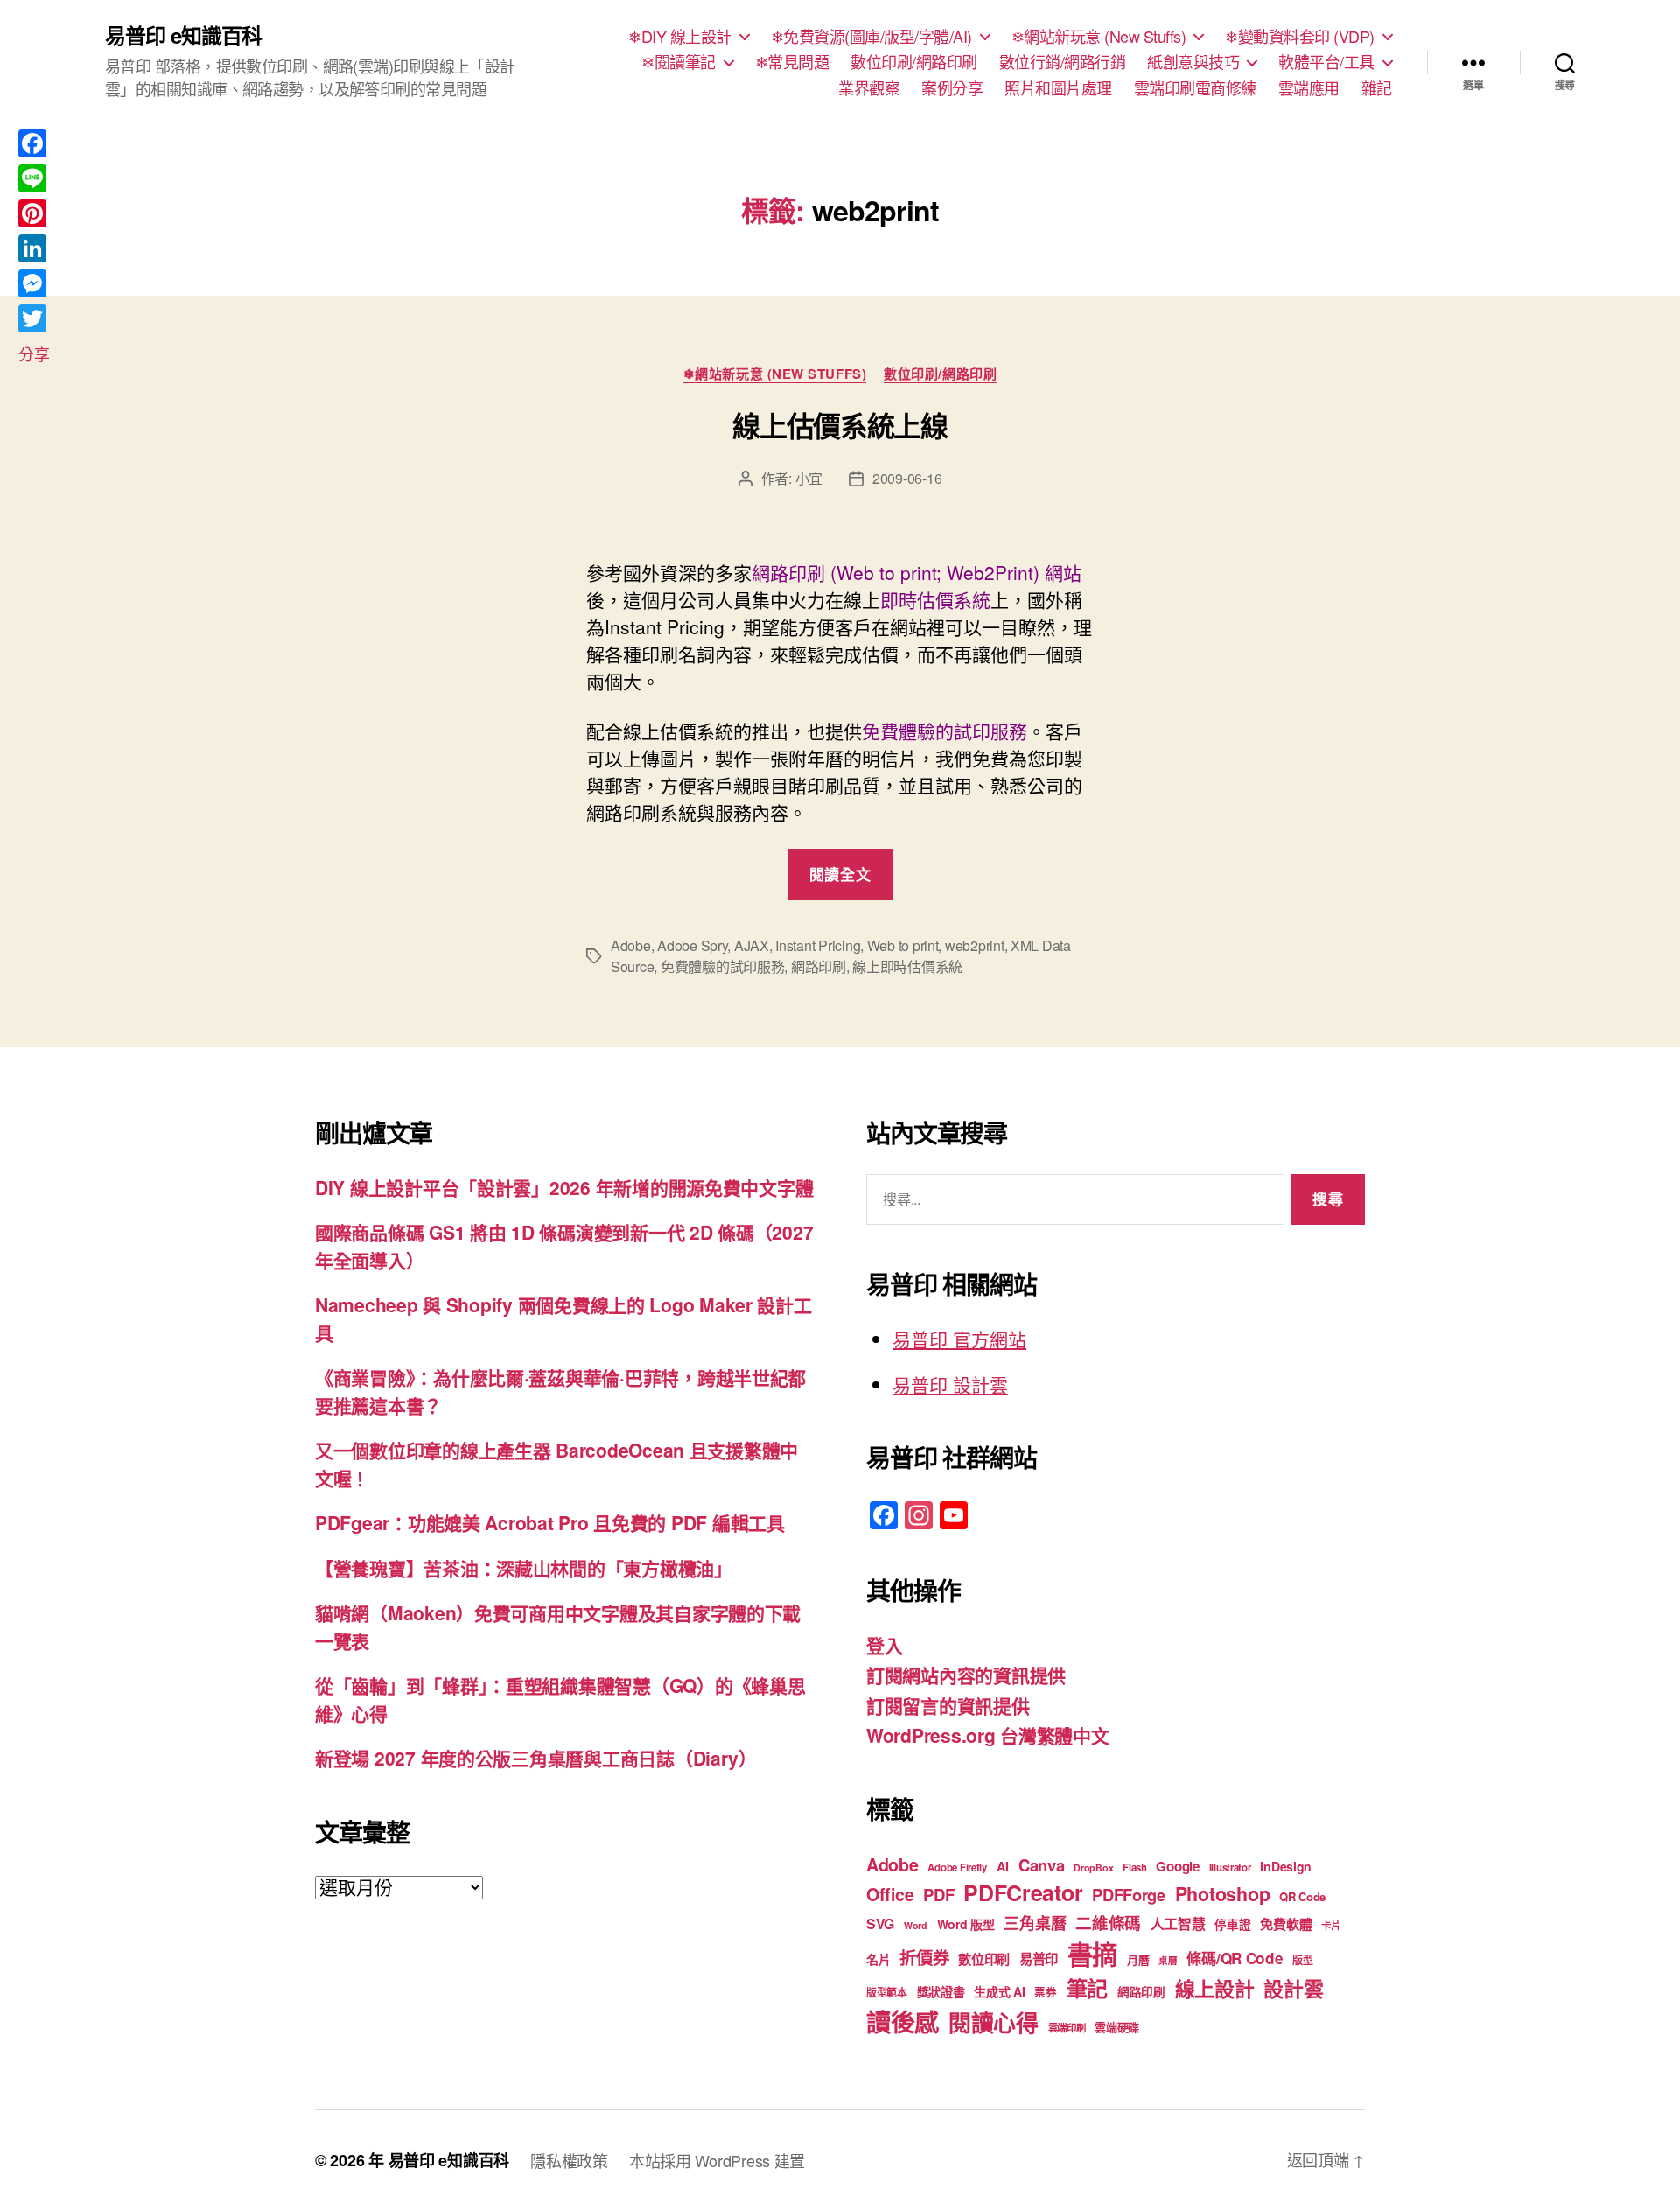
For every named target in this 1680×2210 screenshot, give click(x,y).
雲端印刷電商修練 (1195, 88)
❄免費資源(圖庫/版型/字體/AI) (871, 37)
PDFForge (1129, 1895)
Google (1177, 1866)
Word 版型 (966, 1924)
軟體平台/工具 (1326, 62)
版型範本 (887, 1993)
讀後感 (903, 2021)
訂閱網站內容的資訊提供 (966, 1675)
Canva (1042, 1865)
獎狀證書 (941, 1991)
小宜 (809, 478)
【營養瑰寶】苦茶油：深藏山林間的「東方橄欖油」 (524, 1568)
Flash (1135, 1867)
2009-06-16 (907, 478)
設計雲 (1293, 1988)
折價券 (924, 1957)
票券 (1045, 1992)
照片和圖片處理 (1058, 88)
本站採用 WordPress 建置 (717, 2160)
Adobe (631, 945)
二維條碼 (1108, 1923)
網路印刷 (819, 966)
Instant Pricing (818, 945)
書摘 (1092, 1954)
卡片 (1330, 1925)
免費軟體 (1286, 1924)
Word (916, 1925)
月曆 (1138, 1959)
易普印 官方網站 (959, 1339)
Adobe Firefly (957, 1867)
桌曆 (1168, 1960)
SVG (880, 1923)
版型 (1302, 1960)
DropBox (1093, 1867)
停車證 (1232, 1924)
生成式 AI (999, 1991)
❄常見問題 (792, 62)
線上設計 (1215, 1988)
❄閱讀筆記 (679, 62)
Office (890, 1894)
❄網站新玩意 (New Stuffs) (1099, 37)
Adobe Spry (692, 945)
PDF (938, 1895)
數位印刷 (984, 1959)
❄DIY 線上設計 (680, 37)
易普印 (1039, 1959)
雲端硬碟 (1117, 2027)
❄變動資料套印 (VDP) (1300, 37)
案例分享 (952, 88)
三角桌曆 (1035, 1923)
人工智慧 (1178, 1923)
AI (1003, 1866)
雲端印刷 (1067, 2028)
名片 (878, 1959)
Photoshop (1223, 1894)
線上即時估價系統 (907, 966)
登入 (884, 1645)
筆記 (1087, 1988)
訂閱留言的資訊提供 (948, 1705)
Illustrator (1230, 1867)
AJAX (752, 945)
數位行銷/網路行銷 (1063, 62)
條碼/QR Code (1235, 1958)
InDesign (1286, 1866)
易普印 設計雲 (950, 1384)
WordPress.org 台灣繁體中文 (988, 1735)
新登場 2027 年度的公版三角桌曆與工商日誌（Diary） (536, 1758)
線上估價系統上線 (840, 425)
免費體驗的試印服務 (723, 966)
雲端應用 (1309, 88)
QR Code (1302, 1896)
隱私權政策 (569, 2160)
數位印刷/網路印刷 (914, 62)
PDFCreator (1023, 1892)
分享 (34, 353)
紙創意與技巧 (1193, 62)
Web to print (903, 945)
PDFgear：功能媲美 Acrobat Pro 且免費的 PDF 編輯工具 (550, 1522)
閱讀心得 (994, 2022)
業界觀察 (869, 88)
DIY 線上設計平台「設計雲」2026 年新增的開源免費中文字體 (564, 1187)
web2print (975, 945)
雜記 (1377, 88)
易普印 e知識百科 (183, 35)
